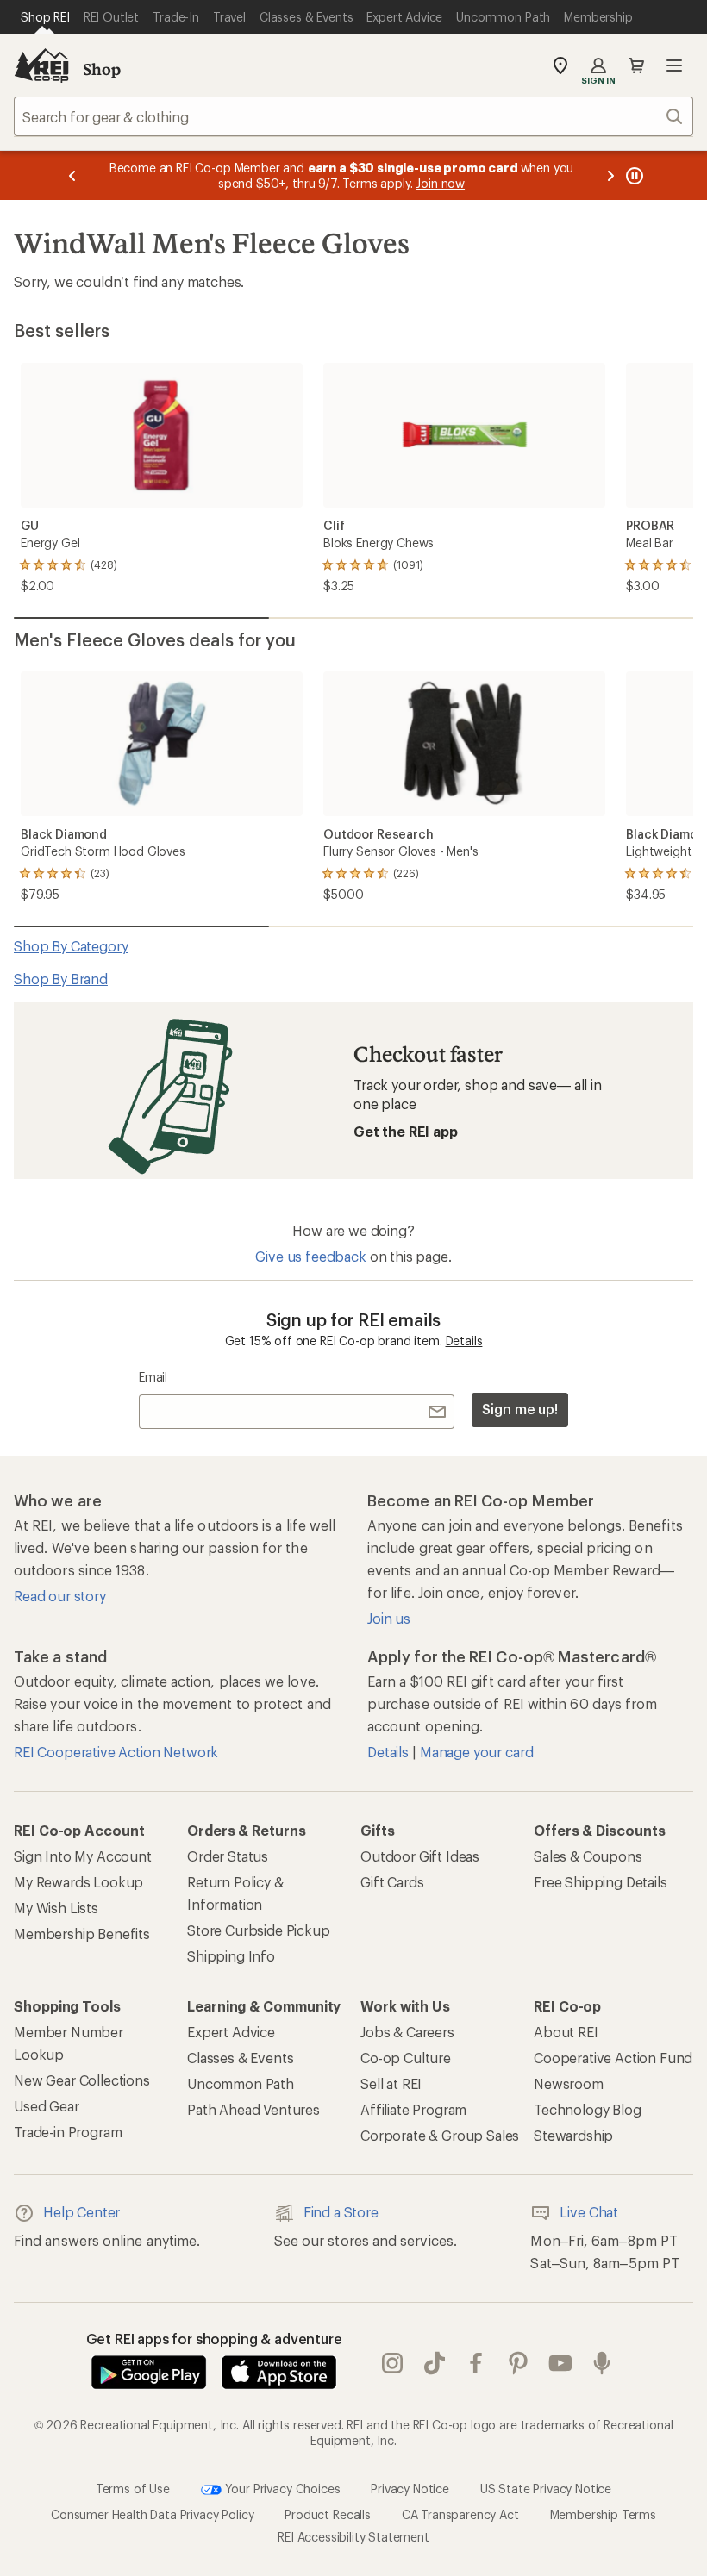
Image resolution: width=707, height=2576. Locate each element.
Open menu (674, 65)
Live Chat (589, 2212)
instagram (393, 2363)
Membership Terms (603, 2514)
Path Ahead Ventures (253, 2109)
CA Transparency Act (460, 2514)
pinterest (519, 2363)
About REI (566, 2032)
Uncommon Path (241, 2083)
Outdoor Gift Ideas (420, 1856)
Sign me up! (520, 1409)
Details (464, 1341)
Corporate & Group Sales (440, 2135)
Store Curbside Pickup (259, 1930)
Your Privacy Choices (281, 2489)
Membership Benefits (82, 1934)
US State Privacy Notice (546, 2489)
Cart (636, 65)
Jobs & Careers (407, 2032)
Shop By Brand (61, 979)
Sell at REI (391, 2083)
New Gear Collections (82, 2080)
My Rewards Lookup (78, 1882)
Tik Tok (435, 2363)
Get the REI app (406, 1131)
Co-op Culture (406, 2058)
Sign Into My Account (83, 1856)
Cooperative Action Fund (613, 2058)
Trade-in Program (68, 2132)
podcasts (602, 2363)
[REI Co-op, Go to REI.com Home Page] (41, 65)
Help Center (81, 2212)
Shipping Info (231, 1956)
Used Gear (47, 2106)
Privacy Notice (410, 2489)
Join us (389, 1618)
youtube (561, 2363)
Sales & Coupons (588, 1856)
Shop (102, 69)
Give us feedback (310, 1256)
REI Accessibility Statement (353, 2537)
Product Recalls (328, 2514)
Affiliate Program (413, 2109)
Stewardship (573, 2135)
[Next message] (610, 175)
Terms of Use (133, 2489)
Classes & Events (240, 2058)
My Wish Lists (56, 1908)
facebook (476, 2363)
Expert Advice (231, 2032)
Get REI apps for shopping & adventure (214, 2339)
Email (153, 1377)
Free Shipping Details (601, 1882)
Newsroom (569, 2083)
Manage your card (476, 1752)
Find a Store (341, 2212)
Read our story (60, 1596)
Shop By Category (71, 946)
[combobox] (353, 116)
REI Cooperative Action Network (116, 1752)
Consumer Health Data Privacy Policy (152, 2514)
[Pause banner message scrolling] (633, 175)
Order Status (228, 1856)
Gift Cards (392, 1882)
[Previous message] (72, 175)
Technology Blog (588, 2109)
